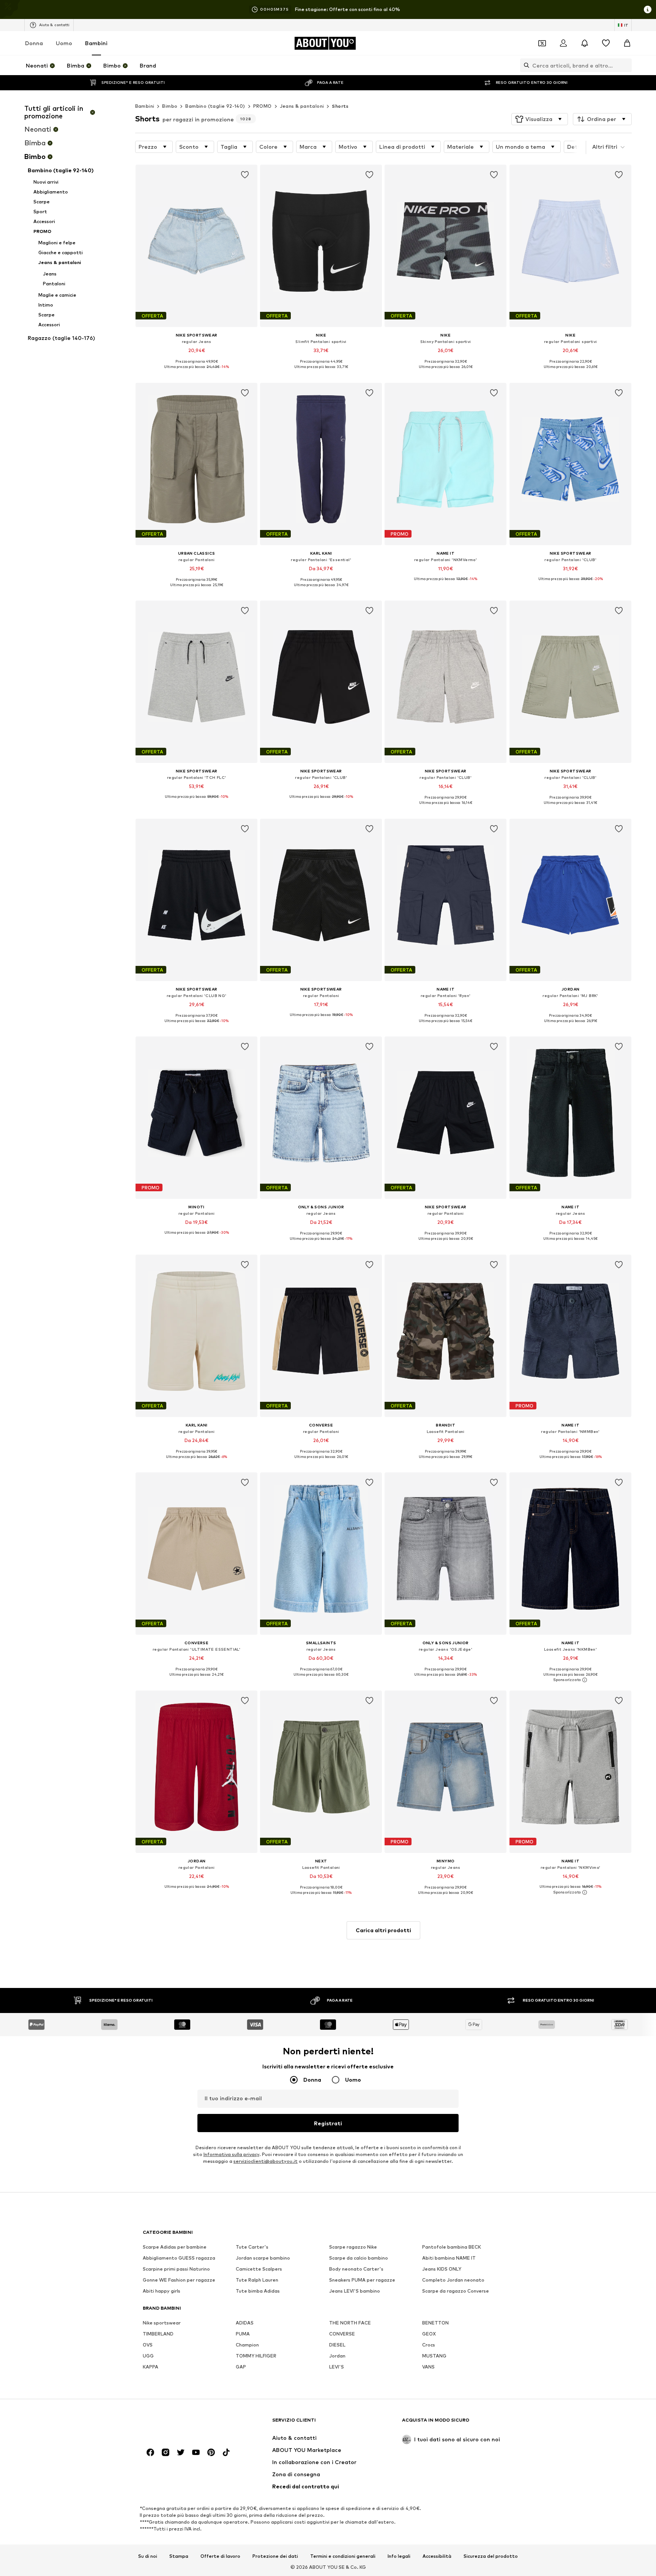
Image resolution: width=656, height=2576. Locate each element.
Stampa (179, 2556)
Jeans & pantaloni (302, 106)
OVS (148, 2345)
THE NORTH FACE (350, 2323)
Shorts (340, 106)
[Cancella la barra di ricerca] (626, 65)
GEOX (429, 2334)
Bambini (96, 43)
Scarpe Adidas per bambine (175, 2247)
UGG (148, 2356)
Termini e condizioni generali (343, 2556)
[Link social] (150, 2452)
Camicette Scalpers (259, 2269)
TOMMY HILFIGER (256, 2356)
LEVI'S (337, 2367)
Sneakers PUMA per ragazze (362, 2280)
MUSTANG (434, 2356)
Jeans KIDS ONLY (442, 2269)
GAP (241, 2367)
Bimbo (170, 106)
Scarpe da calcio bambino (359, 2258)
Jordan (337, 2356)
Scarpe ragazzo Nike (353, 2247)
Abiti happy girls (162, 2291)
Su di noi (148, 2556)
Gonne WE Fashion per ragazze (179, 2280)
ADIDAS (245, 2323)
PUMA (243, 2334)
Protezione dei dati (275, 2556)
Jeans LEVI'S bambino (355, 2291)
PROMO (263, 106)
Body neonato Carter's (356, 2269)
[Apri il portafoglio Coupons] (542, 43)
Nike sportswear (162, 2323)
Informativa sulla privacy (231, 2154)
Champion (247, 2345)
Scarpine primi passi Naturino (176, 2269)
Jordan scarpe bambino (263, 2258)
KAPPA (151, 2367)
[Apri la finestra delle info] (648, 9)
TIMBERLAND (158, 2334)
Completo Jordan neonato (453, 2280)
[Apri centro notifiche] (585, 43)
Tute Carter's (252, 2247)
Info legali (399, 2556)
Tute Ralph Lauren (257, 2280)
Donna (34, 43)
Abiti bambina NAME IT (449, 2258)
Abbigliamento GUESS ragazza (179, 2258)
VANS (428, 2367)
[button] (540, 119)
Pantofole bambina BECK (452, 2247)
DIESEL (337, 2345)
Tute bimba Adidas (258, 2291)
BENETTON (435, 2323)
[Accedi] (563, 43)
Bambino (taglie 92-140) (215, 106)
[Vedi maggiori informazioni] (196, 373)
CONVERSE (342, 2334)
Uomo (64, 43)
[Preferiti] (606, 43)
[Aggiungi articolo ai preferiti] (245, 175)
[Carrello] (627, 43)
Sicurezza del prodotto (491, 2556)
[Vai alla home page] (184, 2424)
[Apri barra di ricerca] (525, 65)
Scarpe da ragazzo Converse (456, 2291)
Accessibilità (437, 2556)
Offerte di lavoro (220, 2556)
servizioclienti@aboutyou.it (266, 2161)
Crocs (429, 2345)
